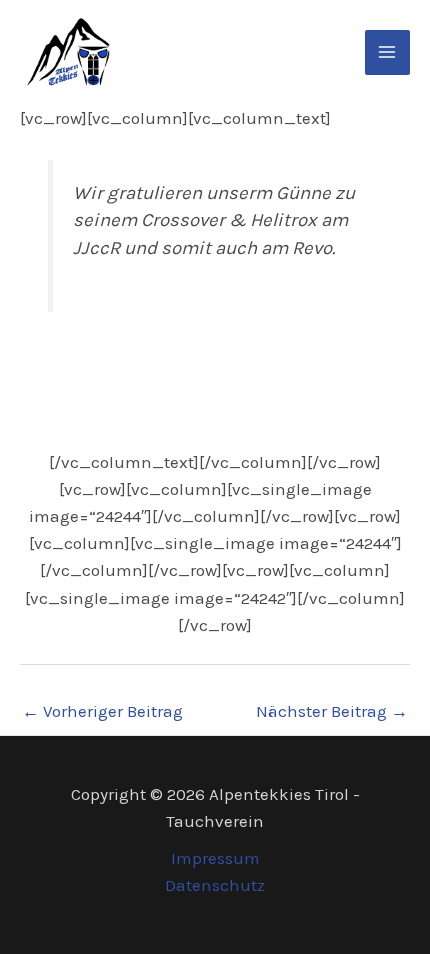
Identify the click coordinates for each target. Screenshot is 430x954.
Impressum (215, 858)
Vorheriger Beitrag (102, 711)
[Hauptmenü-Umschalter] (388, 53)
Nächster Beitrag (332, 711)
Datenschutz (215, 885)
